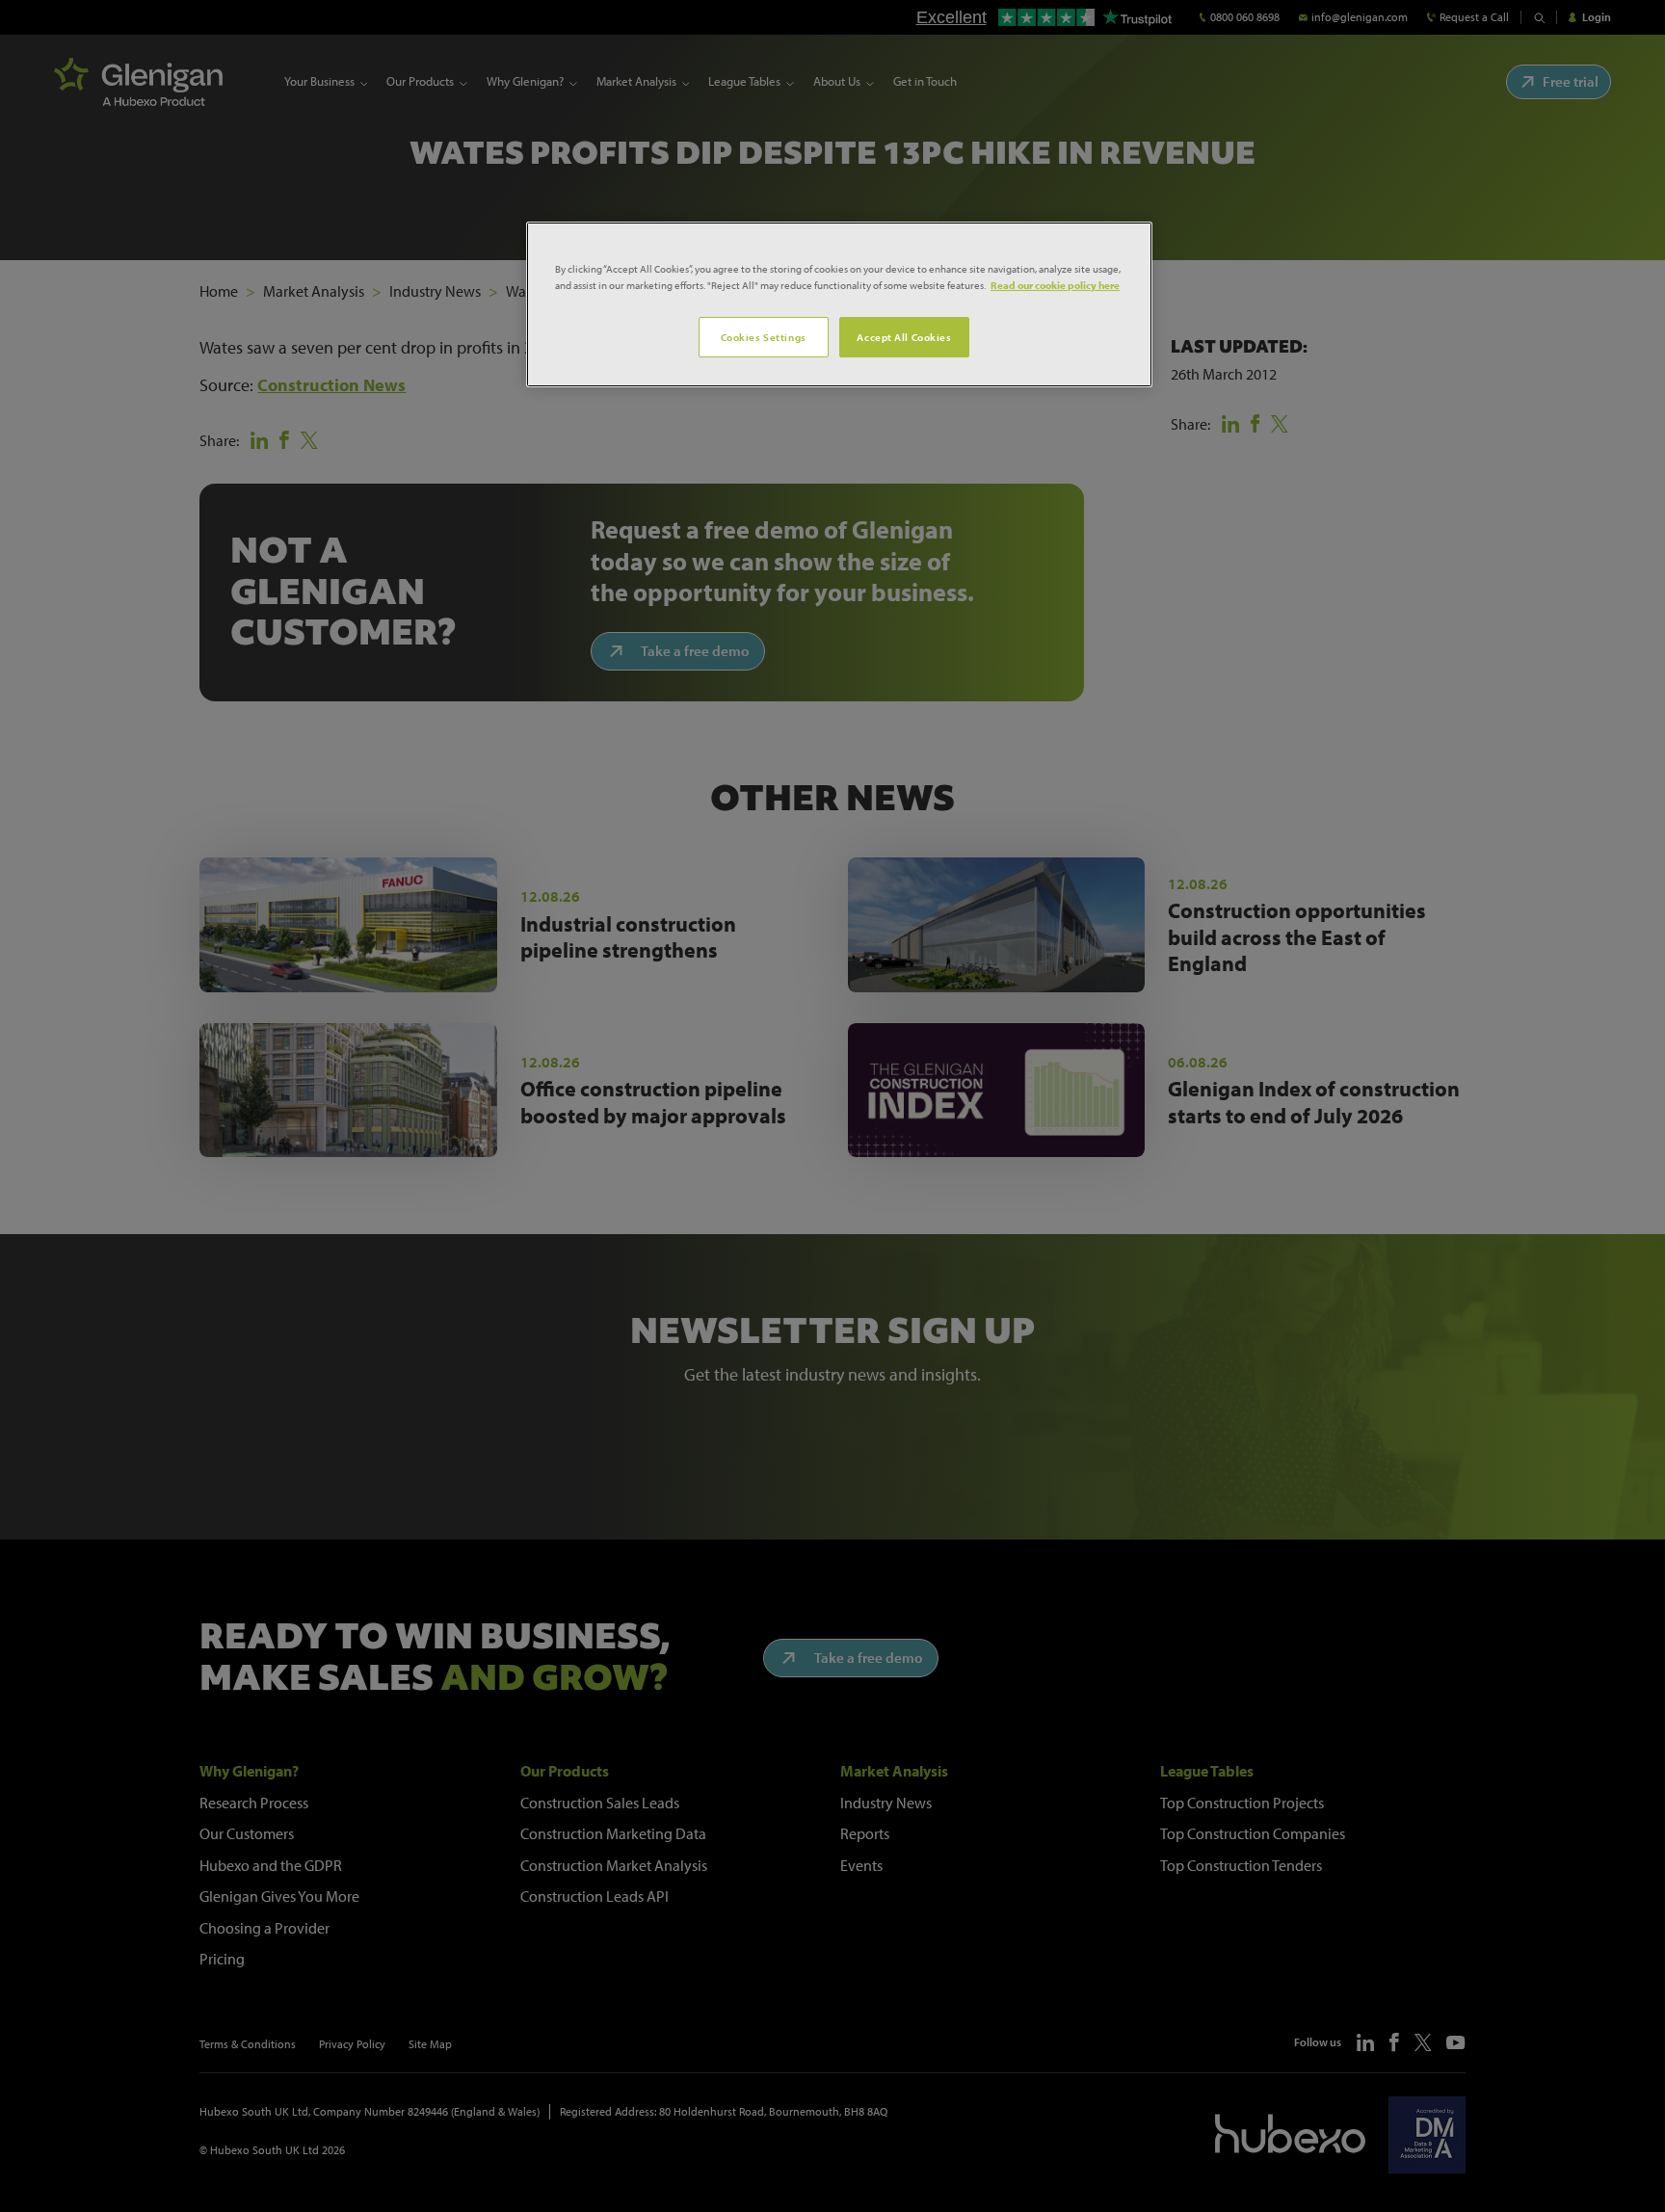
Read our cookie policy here (1055, 285)
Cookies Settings (764, 337)
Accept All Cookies (904, 337)
